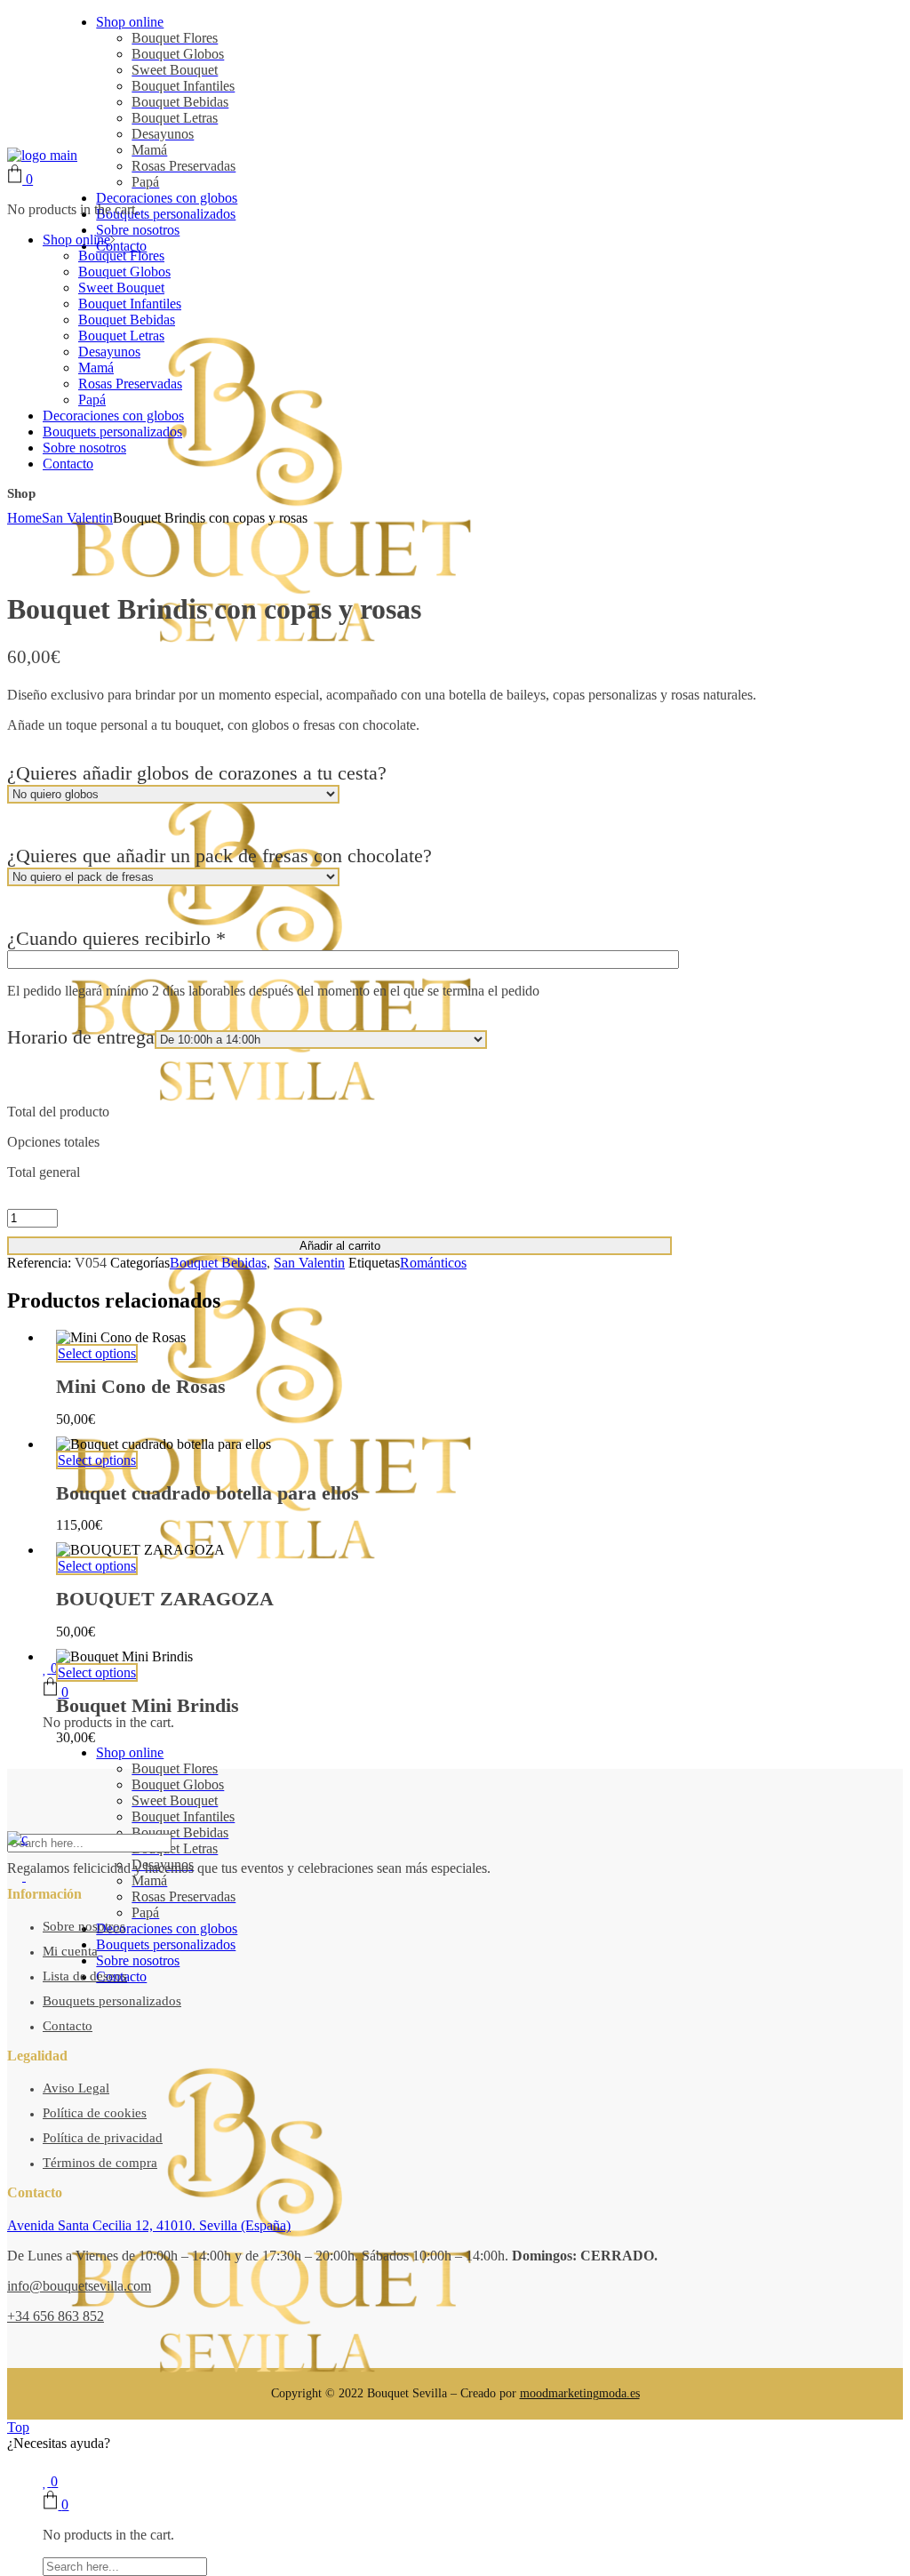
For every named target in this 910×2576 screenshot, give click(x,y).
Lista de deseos (85, 1976)
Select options (97, 1353)
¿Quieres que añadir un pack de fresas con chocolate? (220, 856)
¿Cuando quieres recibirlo (116, 938)
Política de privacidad (103, 2138)
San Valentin (309, 1263)
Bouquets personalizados (112, 2001)
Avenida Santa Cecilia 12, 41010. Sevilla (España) (149, 2225)
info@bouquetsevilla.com (79, 2286)
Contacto (68, 2026)
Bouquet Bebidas (218, 1263)
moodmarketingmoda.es (580, 2393)
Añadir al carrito (340, 1246)
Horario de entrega (81, 1037)
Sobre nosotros (84, 1926)
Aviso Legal (76, 2088)
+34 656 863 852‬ (56, 2316)
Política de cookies (95, 2113)
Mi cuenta (70, 1951)
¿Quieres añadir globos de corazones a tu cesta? (197, 773)
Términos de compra (100, 2163)
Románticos (433, 1263)
